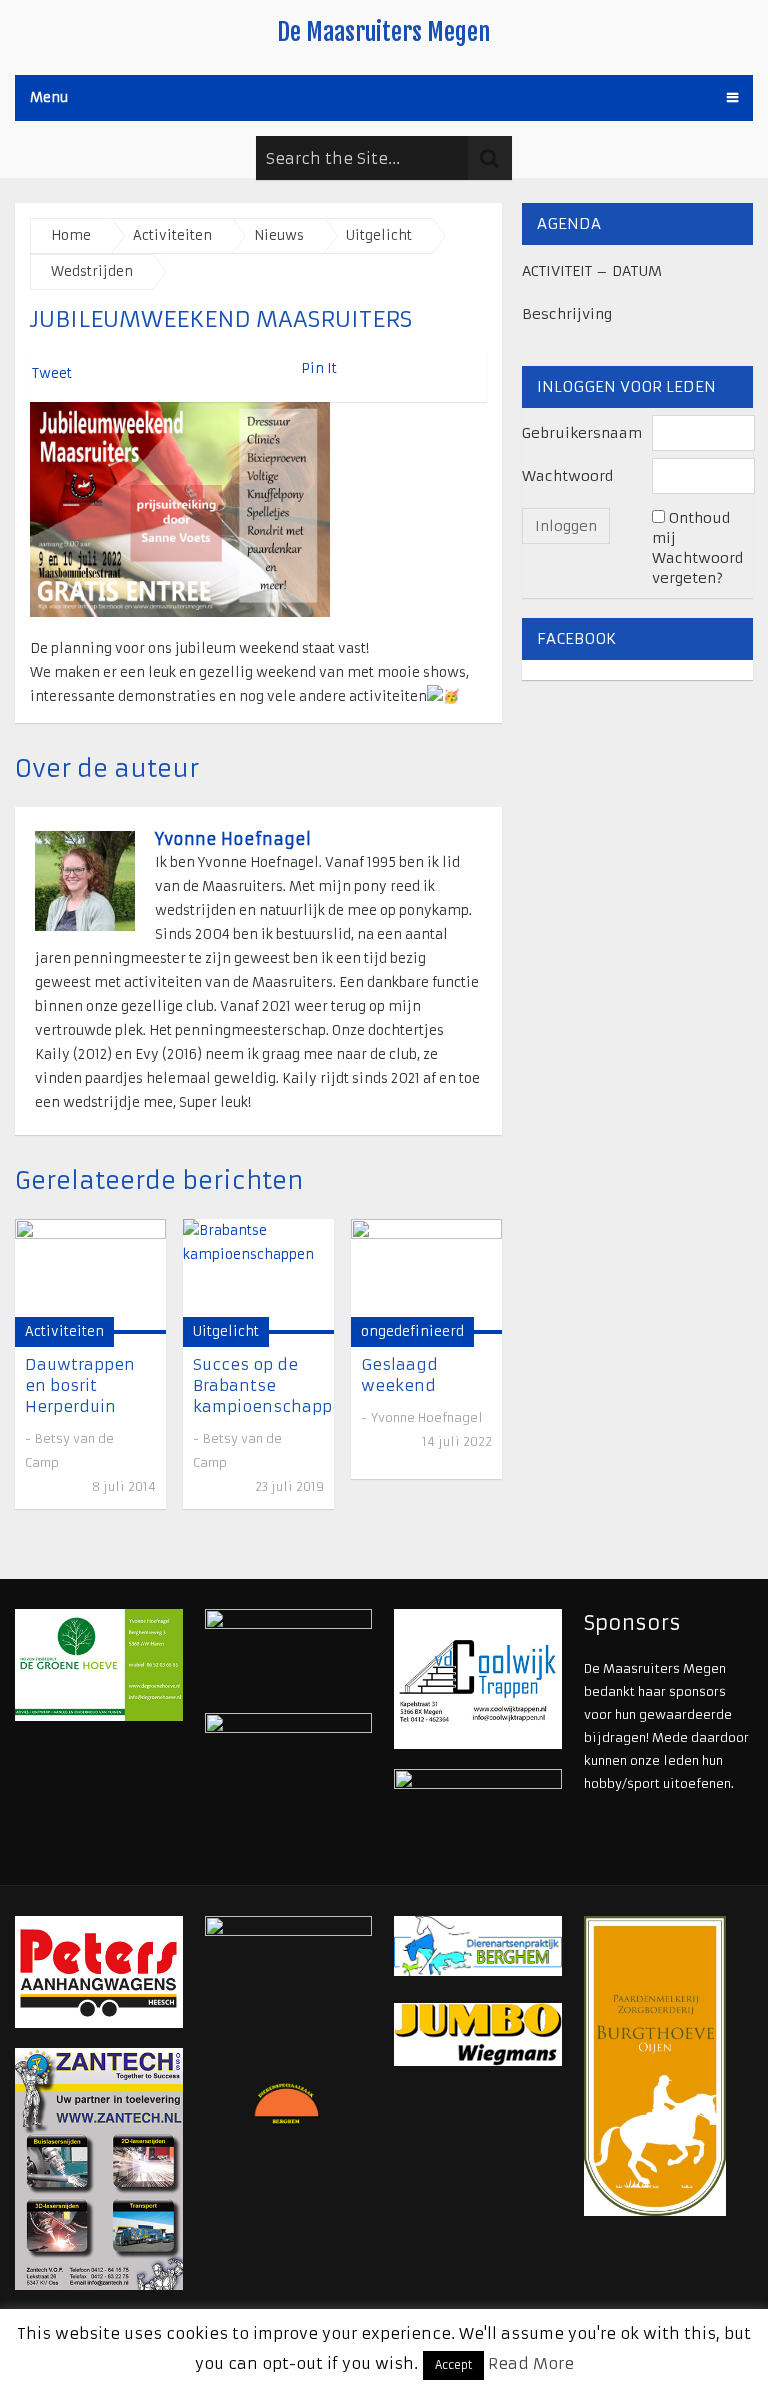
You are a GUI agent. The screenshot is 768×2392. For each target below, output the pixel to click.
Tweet (52, 373)
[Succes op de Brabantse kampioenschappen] (258, 1276)
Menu (49, 97)
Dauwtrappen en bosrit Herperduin (80, 1385)
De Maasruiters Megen (383, 32)
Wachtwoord (567, 476)
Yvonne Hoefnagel (233, 839)
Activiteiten (172, 235)
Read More (531, 2363)
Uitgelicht (379, 235)
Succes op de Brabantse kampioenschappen (273, 1385)
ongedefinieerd (412, 1331)
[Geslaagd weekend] (426, 1276)
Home (71, 235)
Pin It (319, 368)
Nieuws (279, 235)
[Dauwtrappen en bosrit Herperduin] (90, 1276)
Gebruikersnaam (582, 433)
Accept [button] (453, 2365)
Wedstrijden (92, 271)
